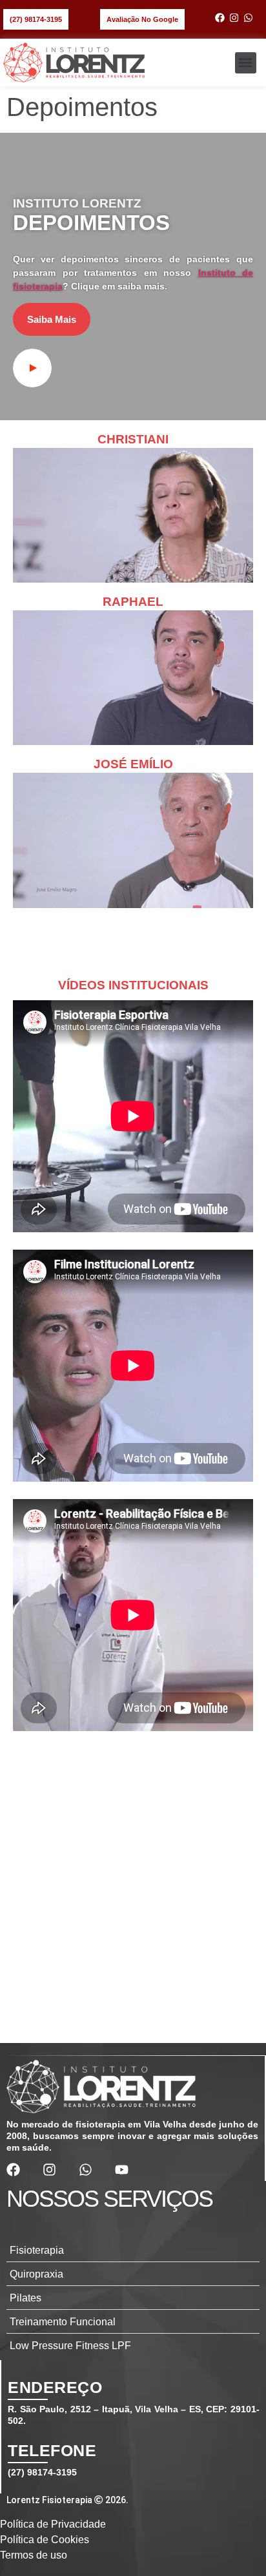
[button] (246, 63)
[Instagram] (234, 18)
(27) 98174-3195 (42, 2472)
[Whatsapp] (248, 18)
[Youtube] (122, 2170)
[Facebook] (220, 18)
